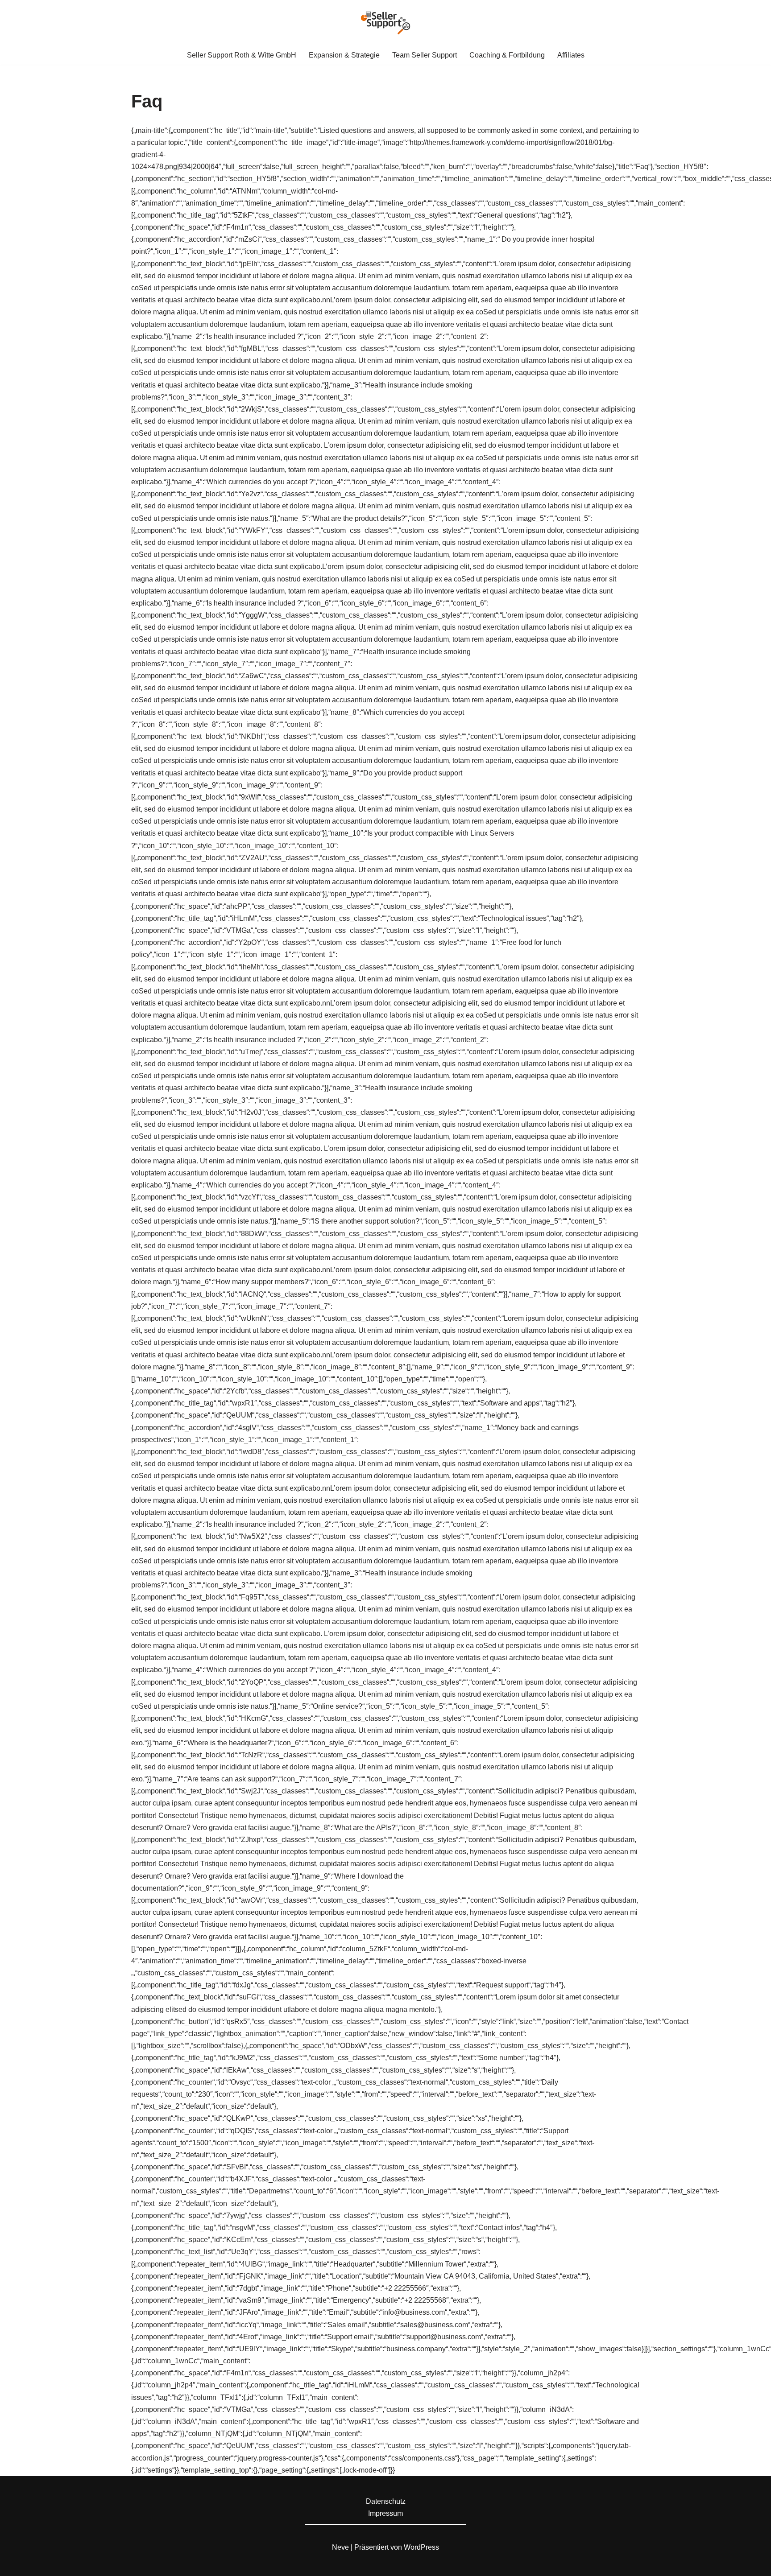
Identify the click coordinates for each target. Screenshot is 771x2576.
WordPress (421, 2547)
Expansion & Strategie (344, 55)
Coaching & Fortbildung (507, 55)
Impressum (385, 2513)
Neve (340, 2547)
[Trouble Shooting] (385, 23)
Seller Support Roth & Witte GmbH (242, 55)
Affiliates (571, 55)
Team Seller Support (425, 55)
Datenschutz (386, 2501)
